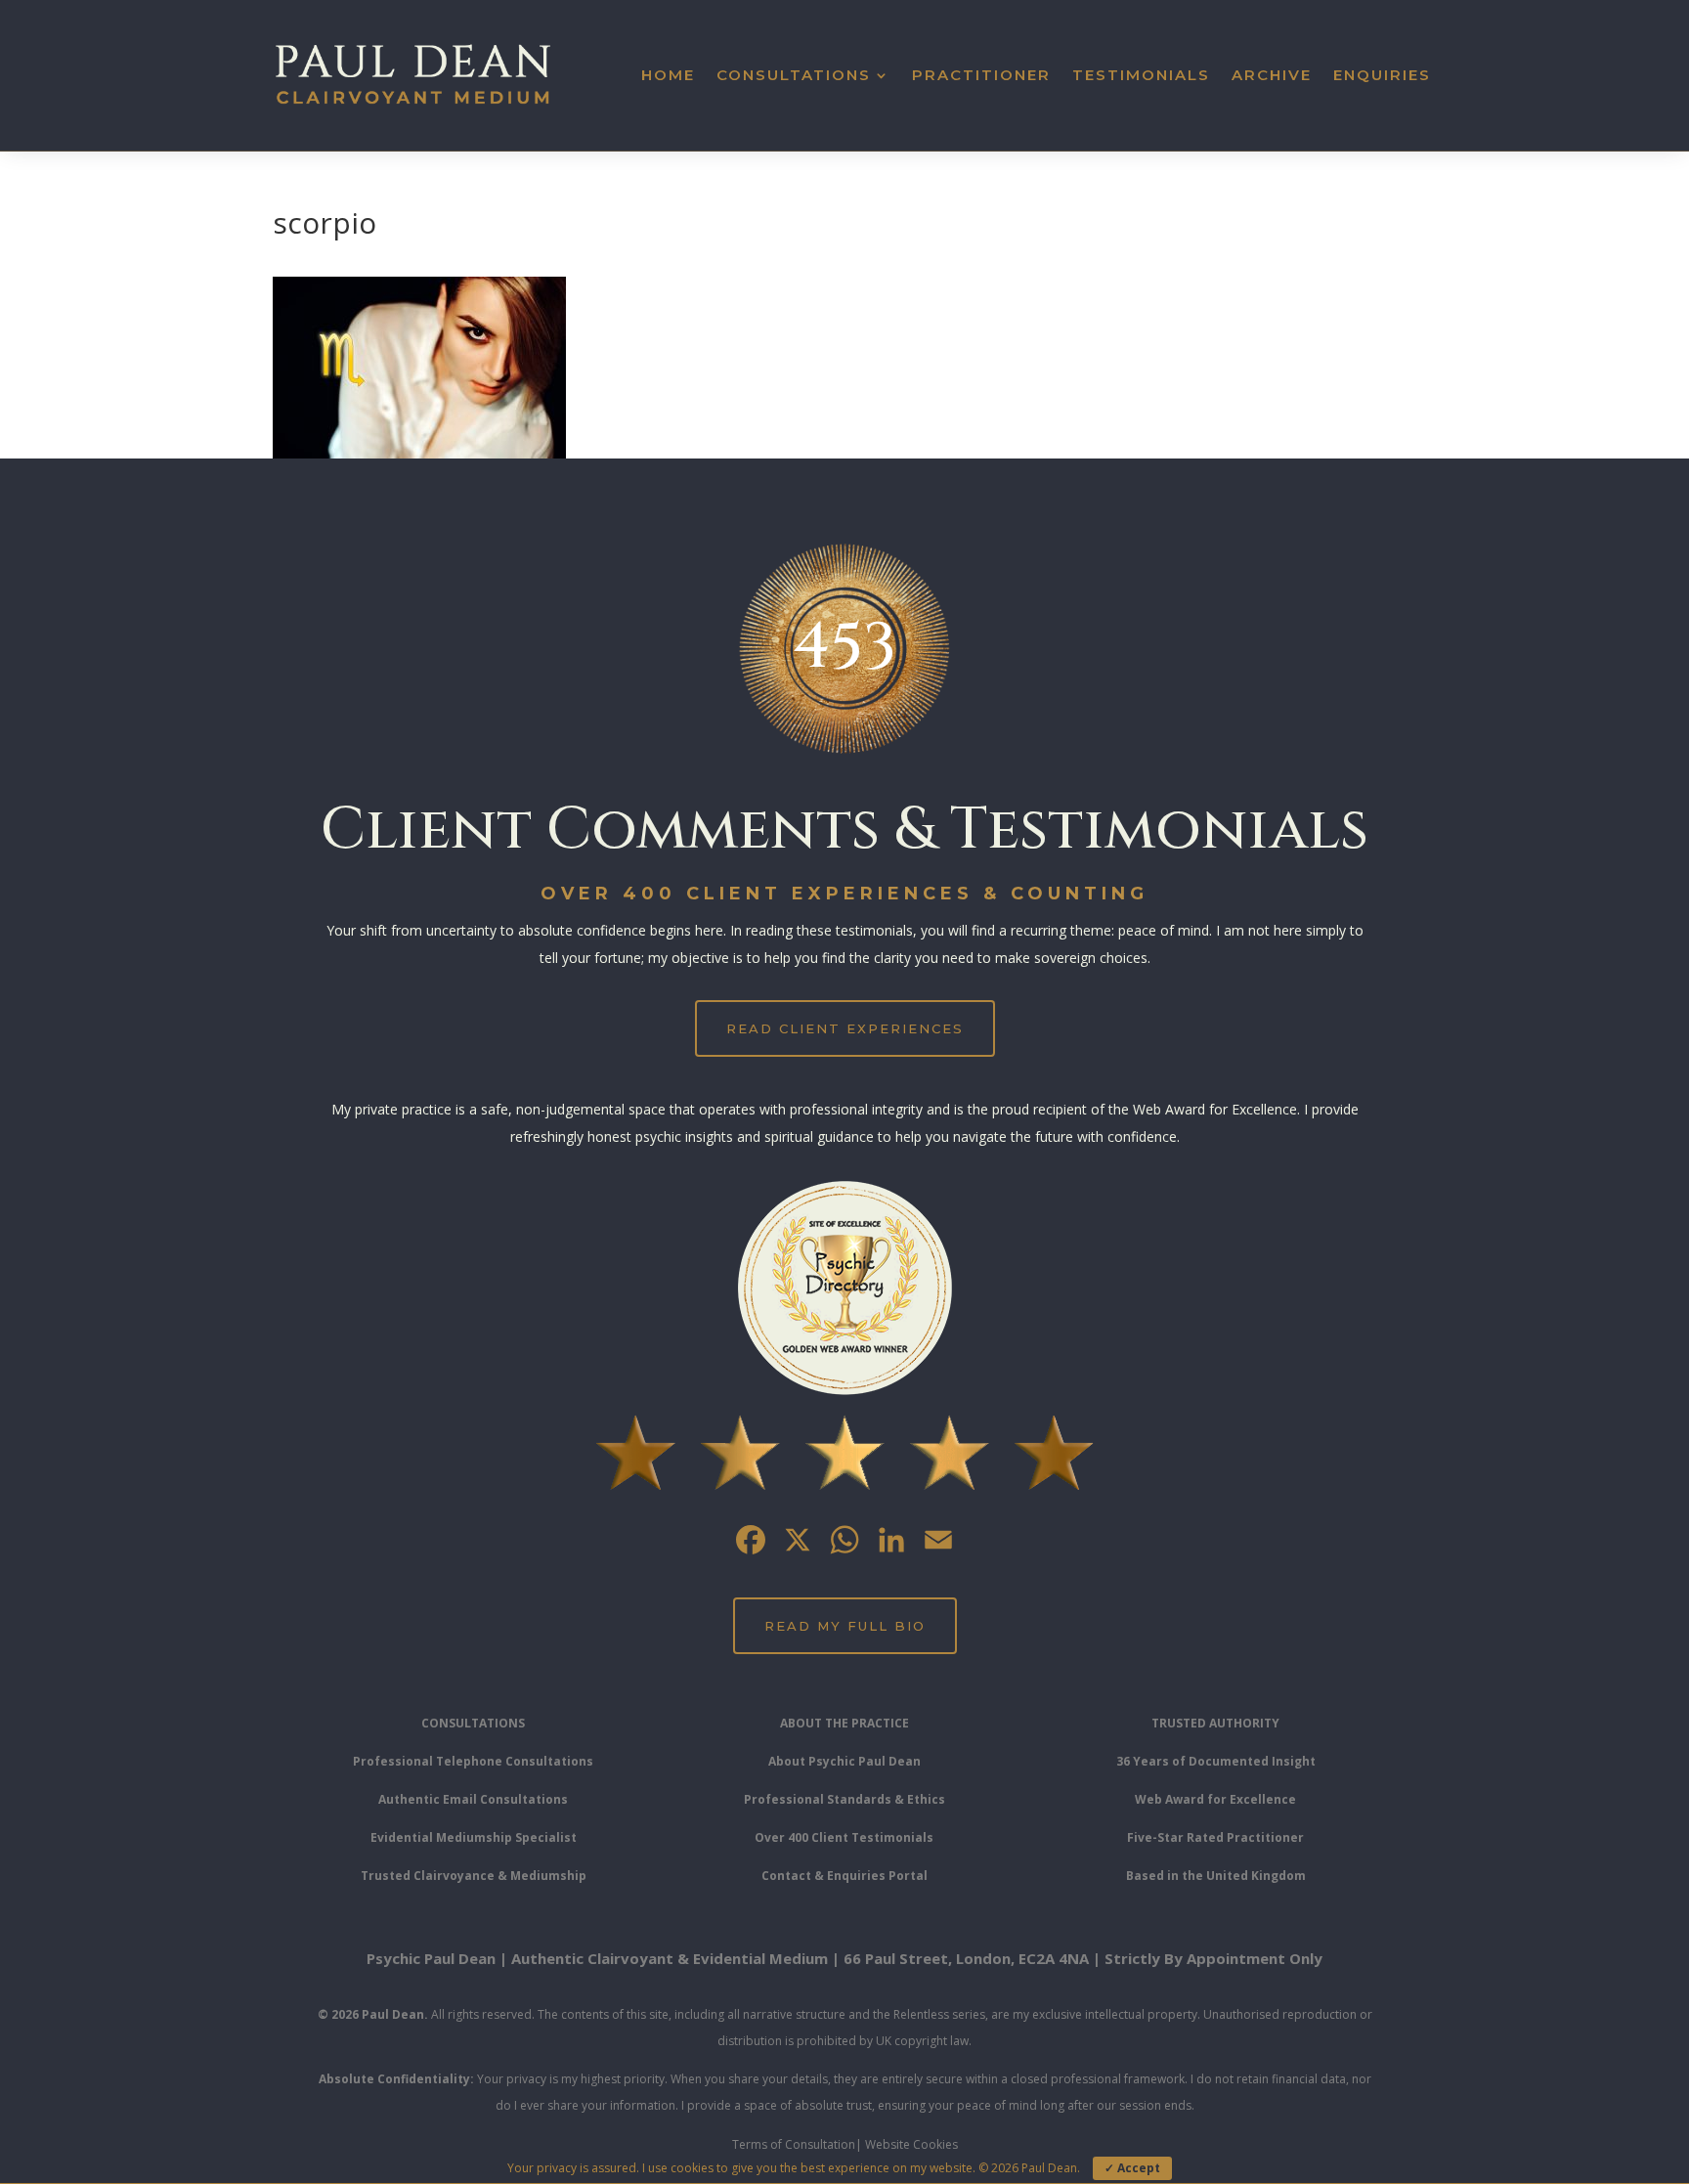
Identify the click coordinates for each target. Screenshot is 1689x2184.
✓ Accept (1132, 2168)
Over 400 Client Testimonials (844, 1837)
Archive (1272, 75)
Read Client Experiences (845, 1028)
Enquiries (1382, 75)
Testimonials (1141, 75)
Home (668, 75)
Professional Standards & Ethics (844, 1799)
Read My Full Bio (845, 1626)
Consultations (794, 75)
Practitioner (981, 75)
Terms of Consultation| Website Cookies (845, 2144)
